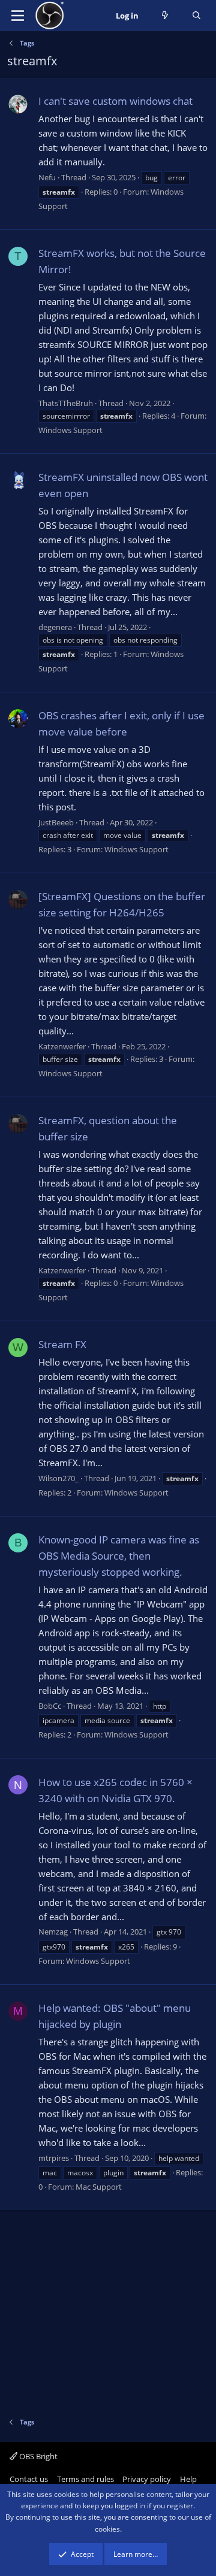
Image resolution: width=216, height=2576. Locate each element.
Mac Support (99, 2187)
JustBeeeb (56, 822)
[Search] (196, 16)
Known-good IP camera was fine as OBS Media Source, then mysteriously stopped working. (119, 1556)
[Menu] (18, 16)
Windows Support (70, 430)
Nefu (47, 177)
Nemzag (53, 1932)
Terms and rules (85, 2479)
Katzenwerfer (62, 1046)
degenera (55, 627)
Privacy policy (147, 2479)
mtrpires (54, 2158)
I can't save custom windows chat (115, 101)
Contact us (29, 2479)
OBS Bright (37, 2456)
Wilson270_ (58, 1478)
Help (188, 2479)
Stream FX (62, 1344)
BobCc (50, 1706)
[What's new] (165, 16)
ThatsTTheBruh (66, 403)
